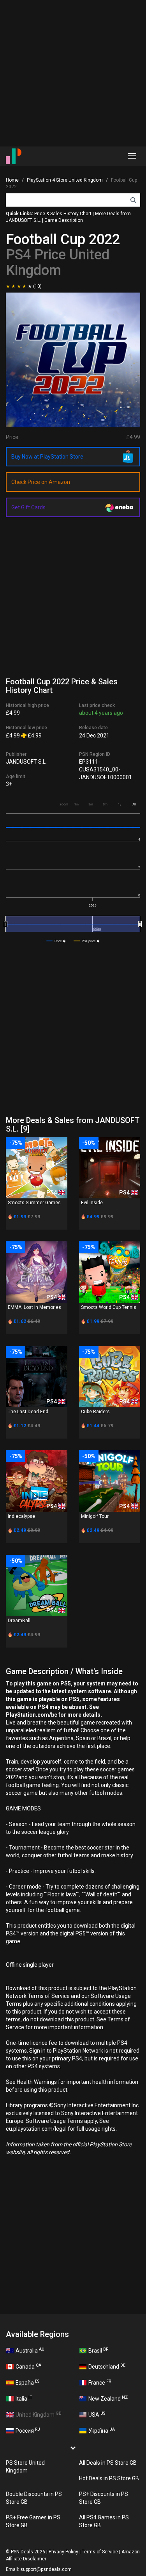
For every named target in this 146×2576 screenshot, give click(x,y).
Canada (28, 2366)
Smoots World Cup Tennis (109, 1307)
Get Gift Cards (28, 507)
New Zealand (108, 2398)
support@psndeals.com (46, 2569)
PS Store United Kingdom (25, 2467)
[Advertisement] (73, 73)
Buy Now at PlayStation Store (47, 457)
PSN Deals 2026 (28, 2552)
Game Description (64, 220)
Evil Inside (92, 1203)
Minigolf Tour (95, 1516)
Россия (28, 2430)
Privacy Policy (63, 2552)
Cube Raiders (95, 1412)
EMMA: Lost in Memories (34, 1307)
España (27, 2382)
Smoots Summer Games (34, 1203)
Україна (102, 2430)
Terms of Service (100, 2552)
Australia (30, 2350)
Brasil (98, 2350)
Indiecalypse (21, 1516)
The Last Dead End (28, 1412)
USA (97, 2414)
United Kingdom (39, 2414)
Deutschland (107, 2366)
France (100, 2382)
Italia (24, 2398)
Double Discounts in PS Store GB (34, 2498)
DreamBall (19, 1621)
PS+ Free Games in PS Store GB (33, 2521)
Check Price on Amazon (41, 482)
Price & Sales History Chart (63, 214)
